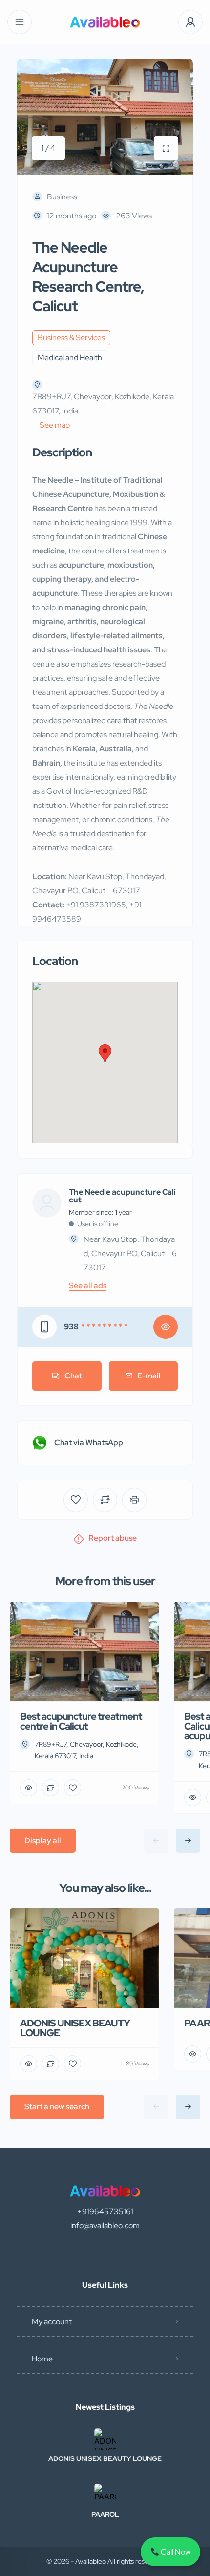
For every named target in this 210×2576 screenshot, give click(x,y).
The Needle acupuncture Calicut (122, 1196)
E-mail (149, 1376)
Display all (43, 1840)
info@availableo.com (105, 2226)
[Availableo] (105, 22)
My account (52, 2322)
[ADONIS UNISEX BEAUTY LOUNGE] (105, 2439)
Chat (73, 1376)
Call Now (175, 2552)
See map (55, 425)
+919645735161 (105, 2212)
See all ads (88, 1286)
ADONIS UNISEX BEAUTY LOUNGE (105, 2458)
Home (42, 2359)
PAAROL (105, 2514)
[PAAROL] (105, 2495)
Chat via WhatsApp (89, 1443)
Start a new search (57, 2107)
